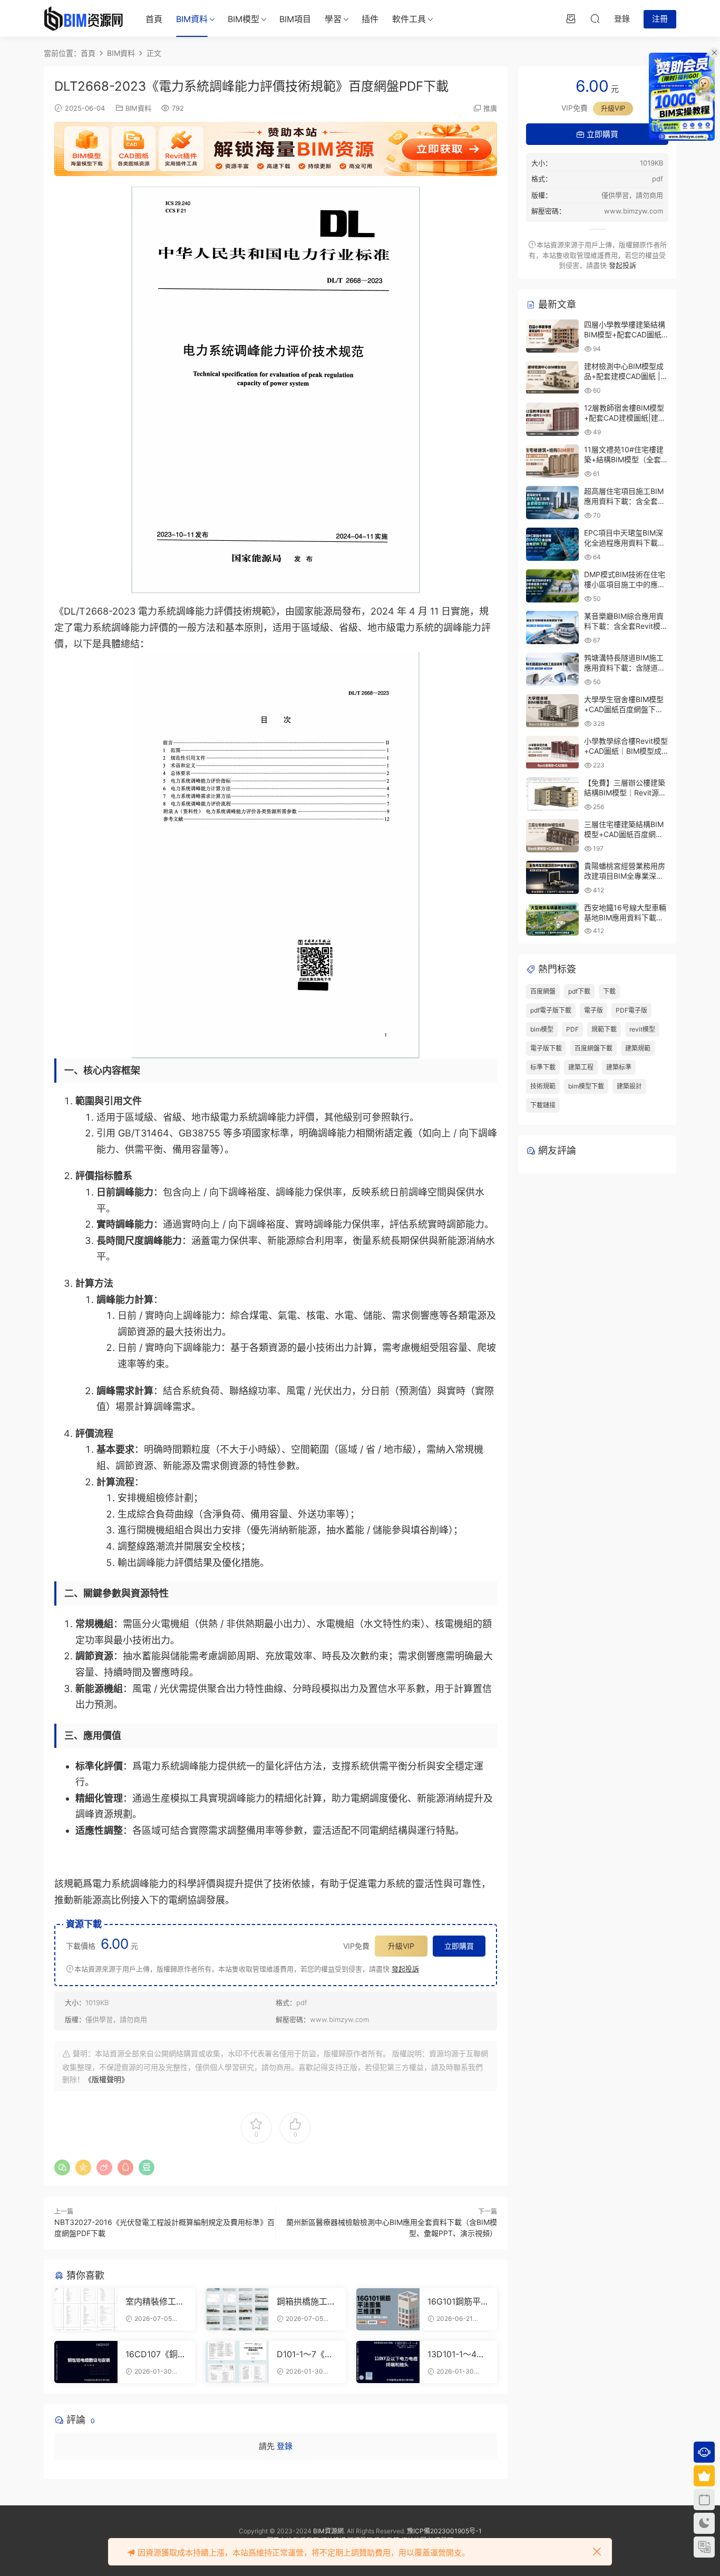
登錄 (285, 2446)
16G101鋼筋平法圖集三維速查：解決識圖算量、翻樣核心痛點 (457, 2301)
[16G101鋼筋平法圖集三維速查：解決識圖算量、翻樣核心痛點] (388, 2309)
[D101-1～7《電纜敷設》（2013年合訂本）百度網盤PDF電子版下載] (237, 2362)
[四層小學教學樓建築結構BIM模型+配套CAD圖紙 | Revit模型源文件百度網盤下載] (552, 336)
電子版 (593, 1010)
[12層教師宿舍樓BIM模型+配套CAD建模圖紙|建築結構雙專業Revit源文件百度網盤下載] (552, 419)
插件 (370, 19)
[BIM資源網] (83, 18)
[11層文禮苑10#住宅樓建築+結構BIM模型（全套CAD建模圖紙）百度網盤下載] (552, 461)
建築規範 (638, 1048)
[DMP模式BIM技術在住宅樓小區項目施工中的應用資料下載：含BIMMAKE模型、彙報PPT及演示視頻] (552, 586)
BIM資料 (192, 19)
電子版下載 (546, 1048)
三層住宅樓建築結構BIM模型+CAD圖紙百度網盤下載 (624, 834)
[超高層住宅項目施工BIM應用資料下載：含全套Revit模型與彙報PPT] (552, 503)
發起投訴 (405, 1969)
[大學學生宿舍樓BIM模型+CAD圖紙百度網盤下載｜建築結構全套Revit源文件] (552, 711)
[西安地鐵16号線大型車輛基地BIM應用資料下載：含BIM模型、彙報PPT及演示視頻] (552, 919)
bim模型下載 (586, 1086)
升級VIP (401, 1946)
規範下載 (604, 1029)
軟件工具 (409, 19)
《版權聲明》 (106, 2079)
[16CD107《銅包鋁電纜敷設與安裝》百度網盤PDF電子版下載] (86, 2362)
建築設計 (629, 1086)
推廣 (490, 108)
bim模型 (542, 1029)
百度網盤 (543, 991)
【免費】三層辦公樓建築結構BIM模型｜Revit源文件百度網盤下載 (625, 793)
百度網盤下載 (593, 1048)
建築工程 (581, 1067)
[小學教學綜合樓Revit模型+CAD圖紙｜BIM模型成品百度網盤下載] (552, 752)
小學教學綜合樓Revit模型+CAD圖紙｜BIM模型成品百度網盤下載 (626, 751)
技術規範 (543, 1086)
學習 (333, 19)
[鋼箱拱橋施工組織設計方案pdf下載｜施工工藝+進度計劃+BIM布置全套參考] (237, 2309)
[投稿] (571, 18)
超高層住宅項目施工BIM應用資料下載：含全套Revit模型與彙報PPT (624, 501)
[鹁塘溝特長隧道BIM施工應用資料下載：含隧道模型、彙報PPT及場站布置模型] (552, 669)
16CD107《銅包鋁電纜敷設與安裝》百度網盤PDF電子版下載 (156, 2354)
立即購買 (459, 1946)
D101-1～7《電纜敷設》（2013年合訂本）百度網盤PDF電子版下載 (306, 2354)
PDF (572, 1029)
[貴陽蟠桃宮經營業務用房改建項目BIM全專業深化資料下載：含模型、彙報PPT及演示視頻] (552, 877)
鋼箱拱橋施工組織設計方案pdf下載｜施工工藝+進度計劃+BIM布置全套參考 (307, 2301)
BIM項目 (295, 19)
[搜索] (595, 18)
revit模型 (642, 1029)
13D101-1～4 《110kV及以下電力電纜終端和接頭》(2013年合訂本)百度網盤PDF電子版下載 (457, 2354)
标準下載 (543, 1067)
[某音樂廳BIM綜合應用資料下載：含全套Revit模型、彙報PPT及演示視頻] (552, 628)
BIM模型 (244, 19)
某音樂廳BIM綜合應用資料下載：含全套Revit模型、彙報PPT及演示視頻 (624, 626)
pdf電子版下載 (551, 1010)
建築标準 (619, 1067)
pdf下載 (579, 991)
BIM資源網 (328, 2531)
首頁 (154, 19)
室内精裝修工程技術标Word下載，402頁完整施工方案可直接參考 (155, 2301)
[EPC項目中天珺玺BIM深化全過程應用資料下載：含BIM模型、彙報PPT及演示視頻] (552, 544)
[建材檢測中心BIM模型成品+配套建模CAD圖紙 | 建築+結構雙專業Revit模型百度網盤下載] (552, 378)
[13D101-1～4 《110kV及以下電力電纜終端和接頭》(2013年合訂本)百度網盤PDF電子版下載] (388, 2362)
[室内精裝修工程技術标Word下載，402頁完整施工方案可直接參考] (86, 2309)
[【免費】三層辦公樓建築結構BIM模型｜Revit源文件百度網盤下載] (552, 794)
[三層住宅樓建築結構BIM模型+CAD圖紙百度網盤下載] (552, 836)
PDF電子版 (631, 1010)
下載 (609, 991)
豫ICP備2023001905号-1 (444, 2531)
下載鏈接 (543, 1105)
